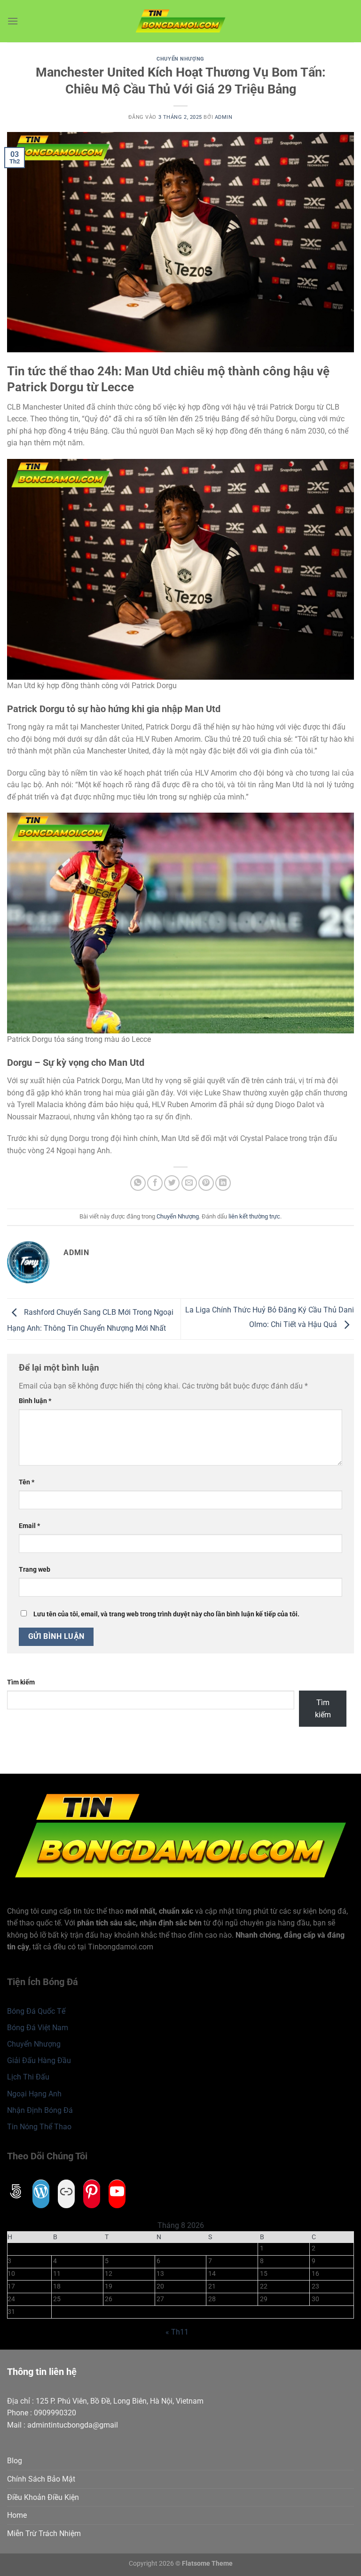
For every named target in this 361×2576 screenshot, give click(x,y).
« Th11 (177, 2332)
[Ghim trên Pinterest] (206, 1183)
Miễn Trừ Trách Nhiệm (44, 2533)
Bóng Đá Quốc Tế (36, 2011)
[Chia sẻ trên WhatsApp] (138, 1183)
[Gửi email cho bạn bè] (189, 1183)
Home (17, 2515)
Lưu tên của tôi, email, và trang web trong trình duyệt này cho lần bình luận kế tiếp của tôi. (166, 1614)
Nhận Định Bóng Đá (40, 2110)
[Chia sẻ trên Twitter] (172, 1183)
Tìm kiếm (21, 1682)
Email (29, 1526)
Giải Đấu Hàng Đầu (39, 2060)
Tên (27, 1482)
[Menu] (13, 21)
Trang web (35, 1570)
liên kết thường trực (254, 1216)
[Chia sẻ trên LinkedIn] (223, 1183)
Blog (15, 2461)
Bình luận (35, 1401)
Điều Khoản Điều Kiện (43, 2497)
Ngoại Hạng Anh (34, 2094)
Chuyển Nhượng (180, 59)
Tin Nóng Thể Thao (39, 2127)
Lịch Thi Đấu (28, 2077)
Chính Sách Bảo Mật (41, 2479)
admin (224, 117)
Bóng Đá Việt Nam (38, 2028)
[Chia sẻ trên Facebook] (155, 1183)
